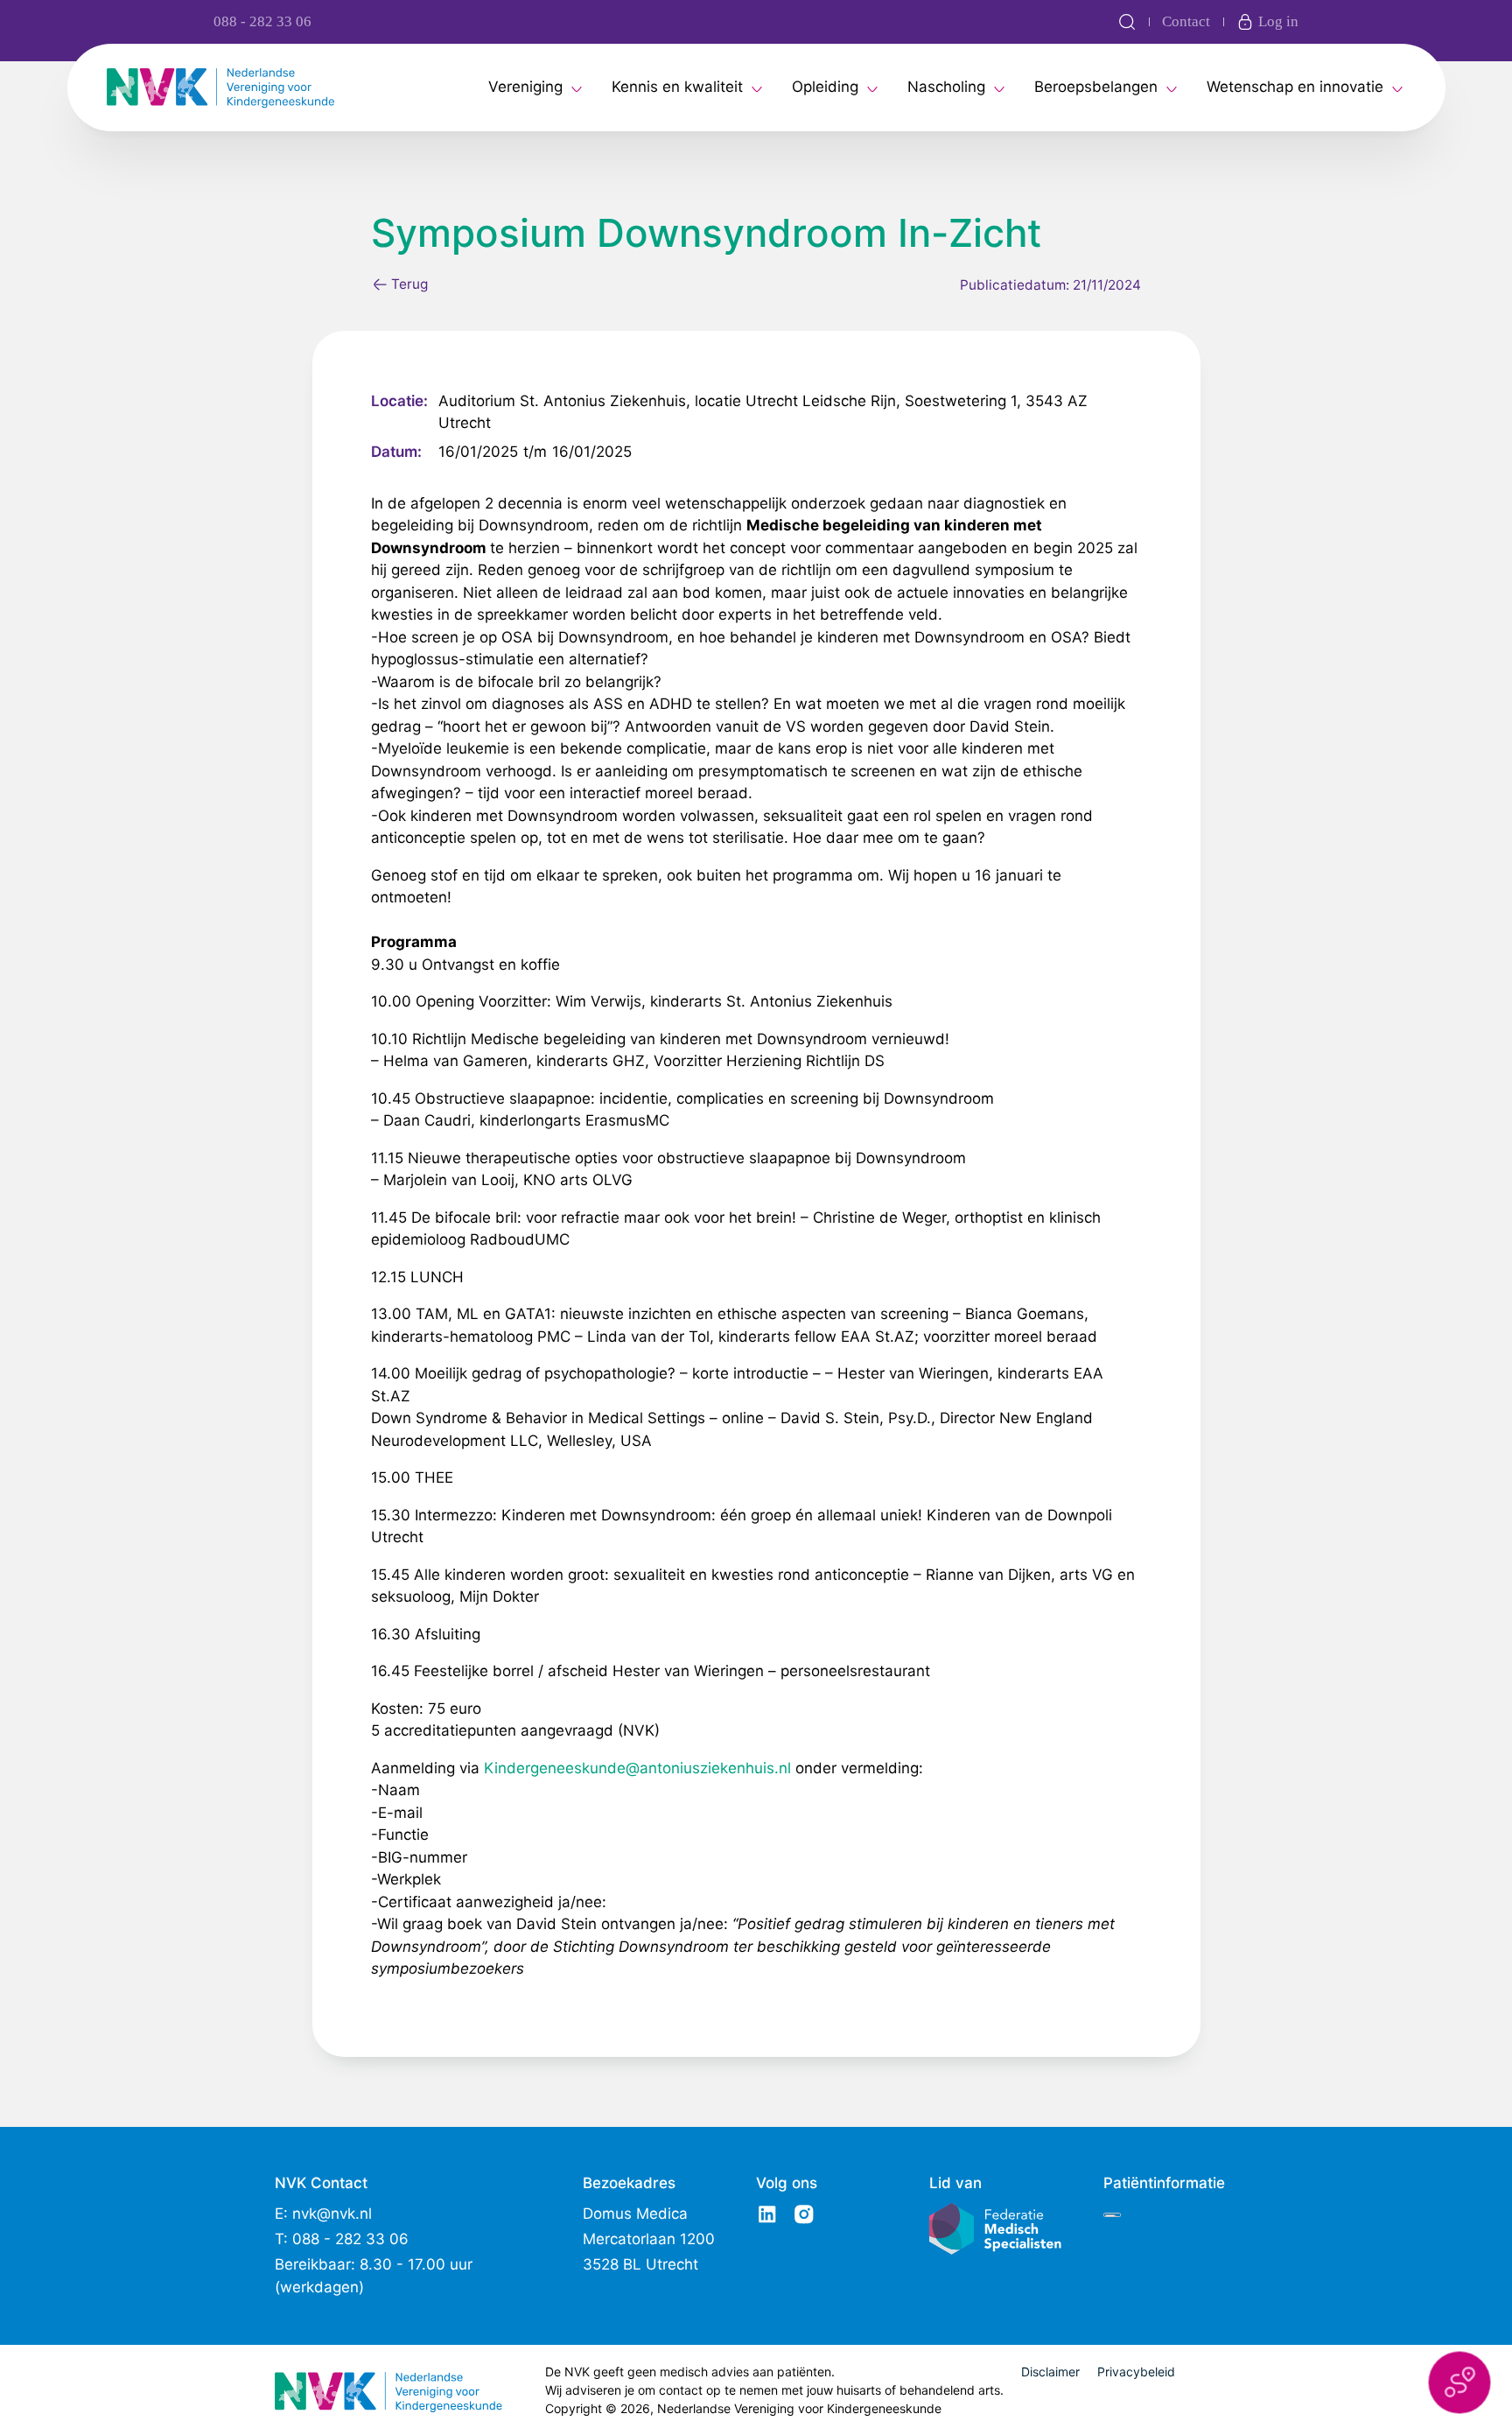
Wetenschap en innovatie (1295, 87)
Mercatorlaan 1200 (649, 2239)
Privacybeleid (1136, 2372)
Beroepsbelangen (1096, 87)
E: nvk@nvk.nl (323, 2214)
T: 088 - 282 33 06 (342, 2239)
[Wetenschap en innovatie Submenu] (1397, 88)
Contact (1186, 21)
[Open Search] (1127, 22)
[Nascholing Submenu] (999, 88)
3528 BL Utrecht (640, 2264)
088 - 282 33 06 (262, 21)
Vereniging (525, 87)
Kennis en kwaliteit (677, 87)
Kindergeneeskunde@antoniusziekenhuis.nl (637, 1768)
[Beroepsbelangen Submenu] (1172, 88)
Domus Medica (635, 2214)
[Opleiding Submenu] (872, 88)
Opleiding (825, 87)
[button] (1459, 2382)
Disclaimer (1050, 2372)
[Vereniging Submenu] (577, 88)
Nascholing (946, 87)
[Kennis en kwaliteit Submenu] (757, 88)
